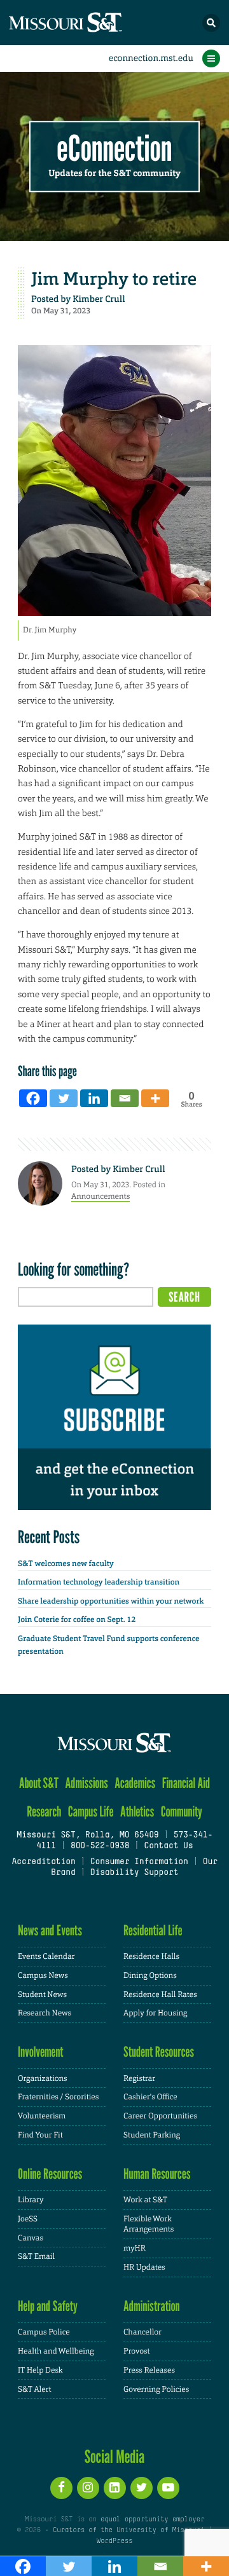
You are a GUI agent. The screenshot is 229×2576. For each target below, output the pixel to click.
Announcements (101, 1196)
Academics (135, 1783)
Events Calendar (46, 1956)
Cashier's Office (150, 2097)
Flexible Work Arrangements (149, 2224)
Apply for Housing (156, 2013)
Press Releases (149, 2370)
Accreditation (43, 1862)
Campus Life (91, 1812)
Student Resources (159, 2052)
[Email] (125, 1098)
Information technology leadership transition (99, 1582)
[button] (211, 23)
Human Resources (157, 2174)
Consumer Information (139, 1862)
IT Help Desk (40, 2370)
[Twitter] (64, 1098)
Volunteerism (42, 2116)
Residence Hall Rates (160, 1994)
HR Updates (144, 2267)
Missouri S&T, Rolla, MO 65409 (87, 1836)
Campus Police (44, 2332)
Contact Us (168, 1846)
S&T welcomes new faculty (66, 1564)
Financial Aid (186, 1783)
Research (44, 1812)
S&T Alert (35, 2389)
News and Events (50, 1931)
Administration (152, 2306)
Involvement (41, 2052)
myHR (135, 2248)
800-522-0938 (100, 1846)
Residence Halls (151, 1956)
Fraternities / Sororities (58, 2097)
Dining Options (150, 1975)
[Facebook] (33, 1098)
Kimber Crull (99, 299)
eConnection (115, 149)
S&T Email (36, 2256)
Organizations (43, 2078)
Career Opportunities (160, 2116)
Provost (137, 2351)
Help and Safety (48, 2306)
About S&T (39, 1783)
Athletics (137, 1812)
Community (182, 1812)
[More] (155, 1098)
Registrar (139, 2078)
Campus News (43, 1975)
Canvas (31, 2238)
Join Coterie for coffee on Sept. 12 (77, 1619)
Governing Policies (156, 2389)
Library (31, 2200)
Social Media (115, 2457)
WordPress (114, 2541)
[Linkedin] (94, 1098)
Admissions (87, 1783)
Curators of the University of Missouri (128, 2530)
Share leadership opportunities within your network (111, 1601)
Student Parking (152, 2135)
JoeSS (28, 2219)
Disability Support (135, 1873)
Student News (42, 1994)
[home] (89, 23)
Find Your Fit (40, 2135)
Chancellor (142, 2332)
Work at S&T (145, 2200)
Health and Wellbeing (56, 2351)
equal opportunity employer (152, 2519)
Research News (45, 2013)
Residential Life (153, 1931)
